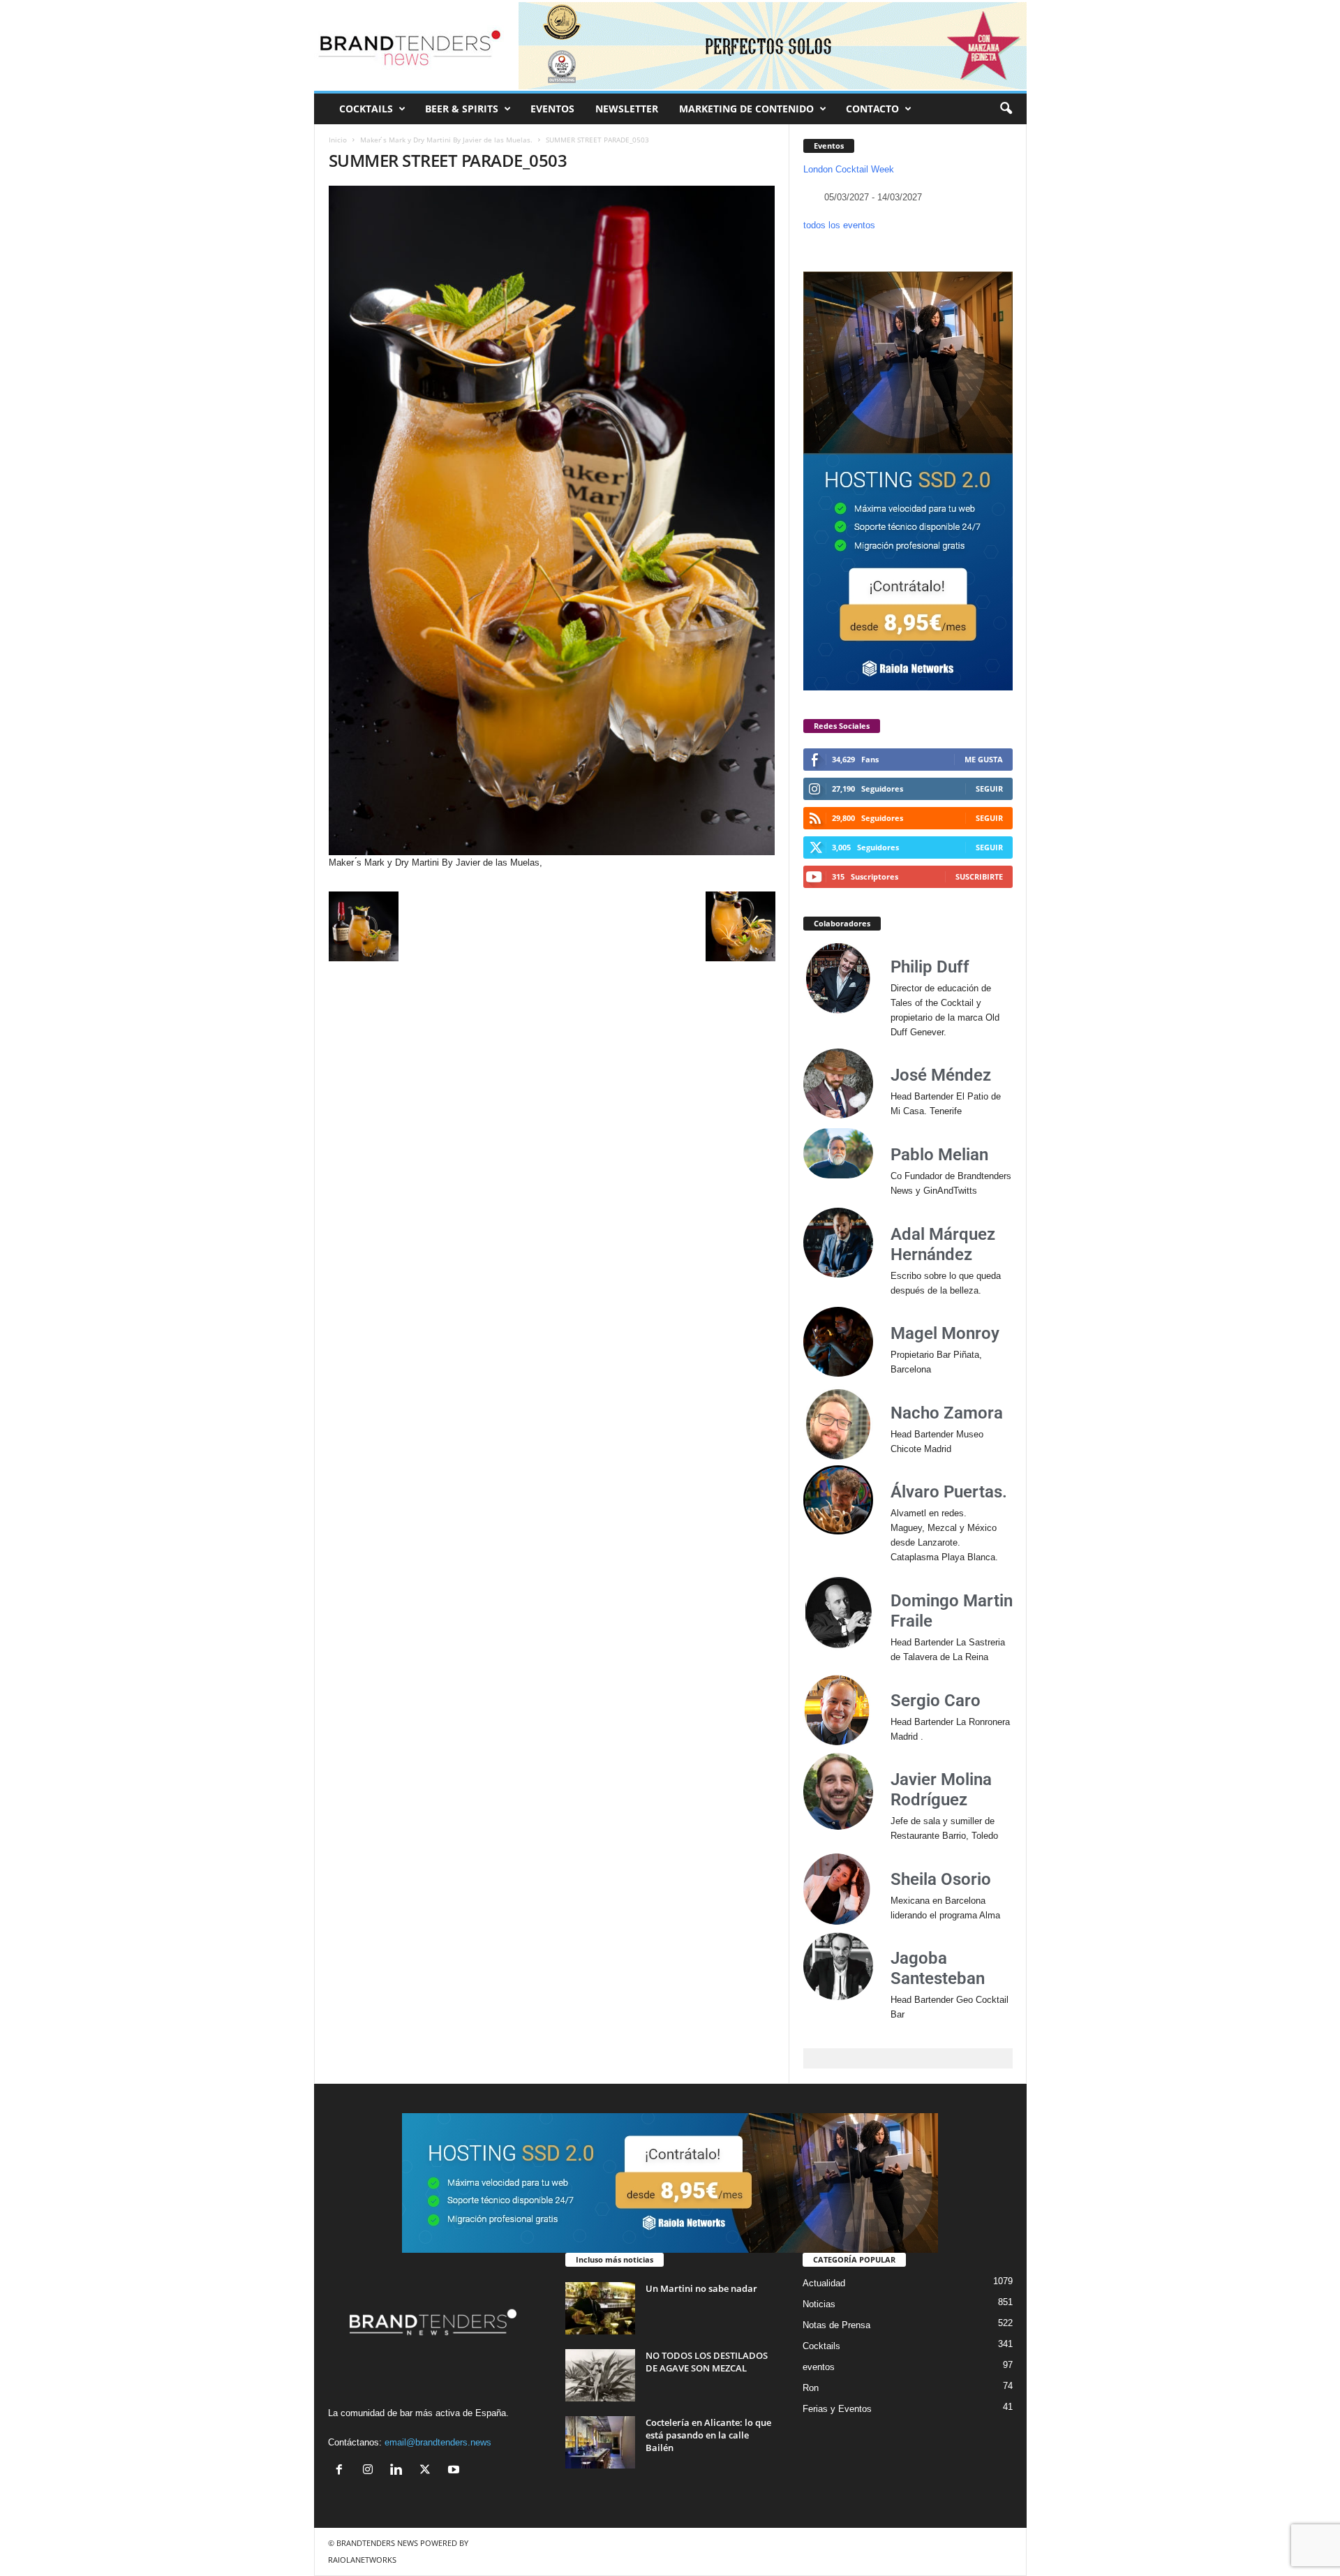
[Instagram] (371, 2471)
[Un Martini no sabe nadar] (600, 2308)
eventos (819, 2367)
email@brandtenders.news (438, 2442)
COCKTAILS (366, 109)
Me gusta (984, 759)
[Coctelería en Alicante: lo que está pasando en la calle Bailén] (600, 2442)
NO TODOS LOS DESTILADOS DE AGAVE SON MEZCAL (707, 2362)
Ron (811, 2388)
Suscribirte (979, 876)
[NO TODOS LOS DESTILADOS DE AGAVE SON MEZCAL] (600, 2375)
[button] (1006, 109)
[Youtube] (455, 2471)
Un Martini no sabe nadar (701, 2288)
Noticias (819, 2304)
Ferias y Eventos (837, 2409)
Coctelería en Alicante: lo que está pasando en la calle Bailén (708, 2435)
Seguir (989, 789)
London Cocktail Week (849, 169)
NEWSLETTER (627, 109)
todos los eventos (839, 225)
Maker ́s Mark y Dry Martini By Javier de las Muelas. (446, 140)
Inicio (338, 140)
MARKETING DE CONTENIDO (746, 109)
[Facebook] (342, 2471)
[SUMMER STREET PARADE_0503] (552, 520)
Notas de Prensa (836, 2325)
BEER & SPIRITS (462, 109)
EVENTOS (552, 109)
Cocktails (821, 2346)
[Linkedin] (400, 2471)
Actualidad (824, 2283)
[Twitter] (428, 2471)
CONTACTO (872, 109)
